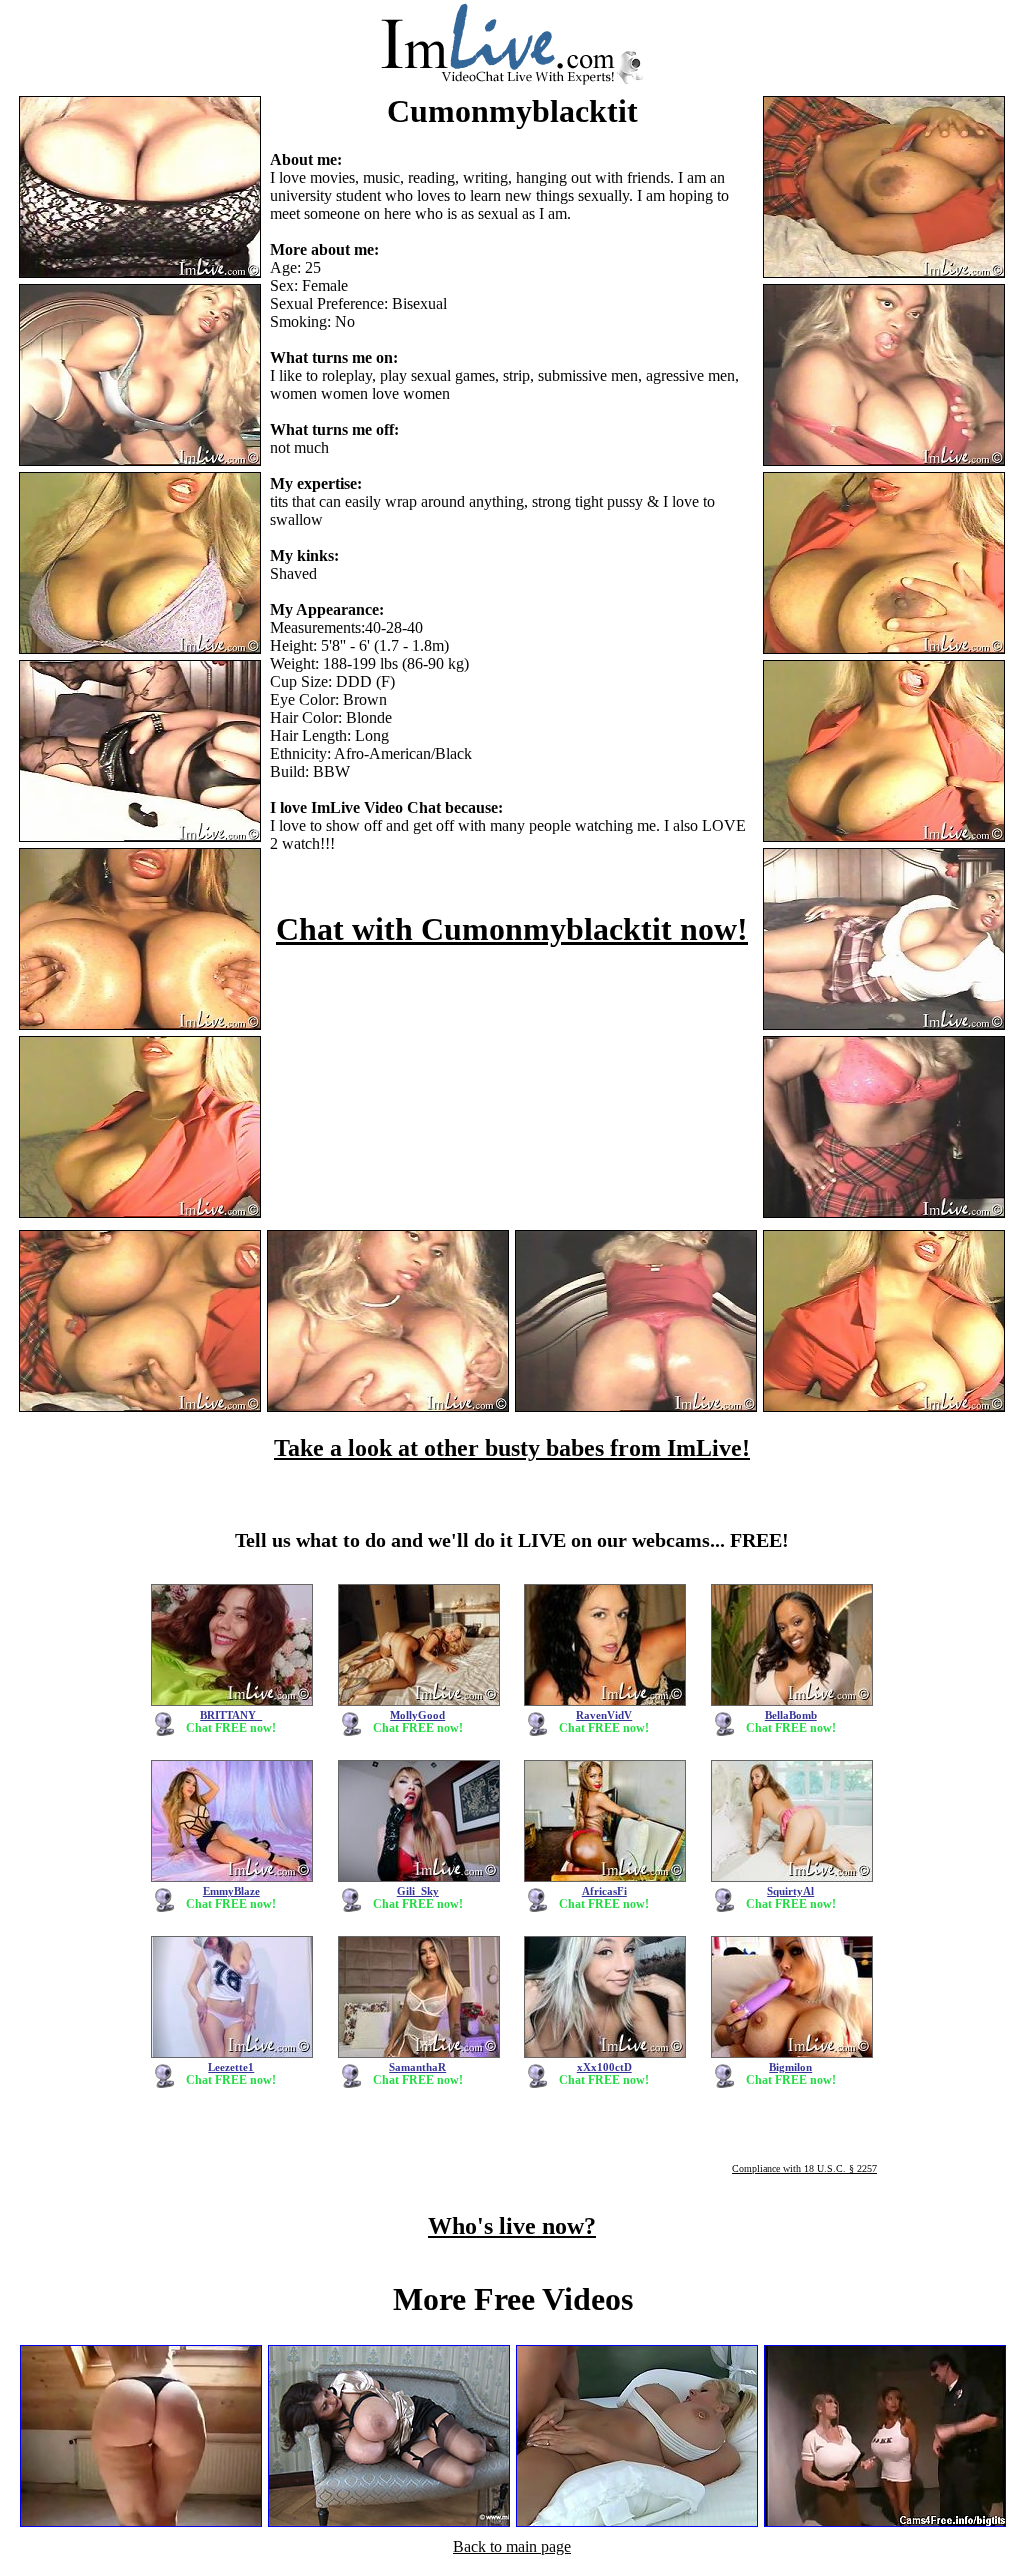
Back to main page (512, 2546)
